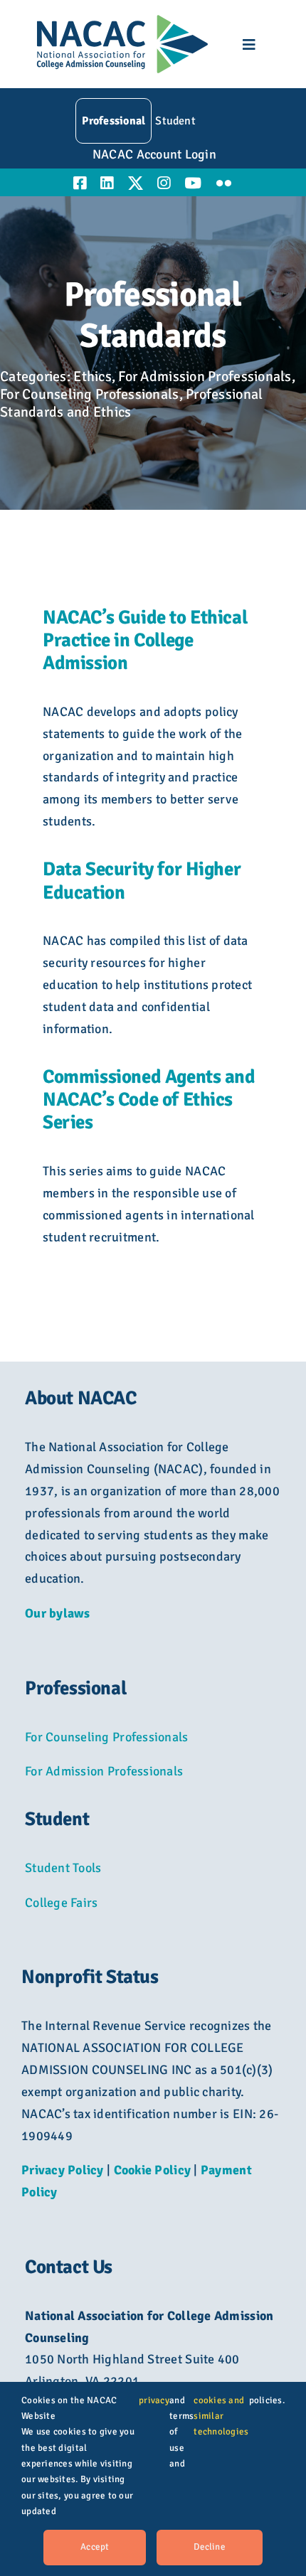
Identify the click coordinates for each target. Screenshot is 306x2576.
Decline (209, 2547)
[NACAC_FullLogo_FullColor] (122, 21)
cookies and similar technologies (221, 2416)
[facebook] (80, 183)
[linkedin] (107, 183)
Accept (95, 2547)
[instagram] (164, 183)
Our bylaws (58, 1613)
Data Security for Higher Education (142, 881)
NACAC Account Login (154, 154)
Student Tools (63, 1868)
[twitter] (136, 183)
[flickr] (224, 183)
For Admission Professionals (205, 376)
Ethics (93, 376)
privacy (154, 2400)
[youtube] (193, 183)
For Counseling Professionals (90, 394)
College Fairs (62, 1903)
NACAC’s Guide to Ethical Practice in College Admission (145, 641)
